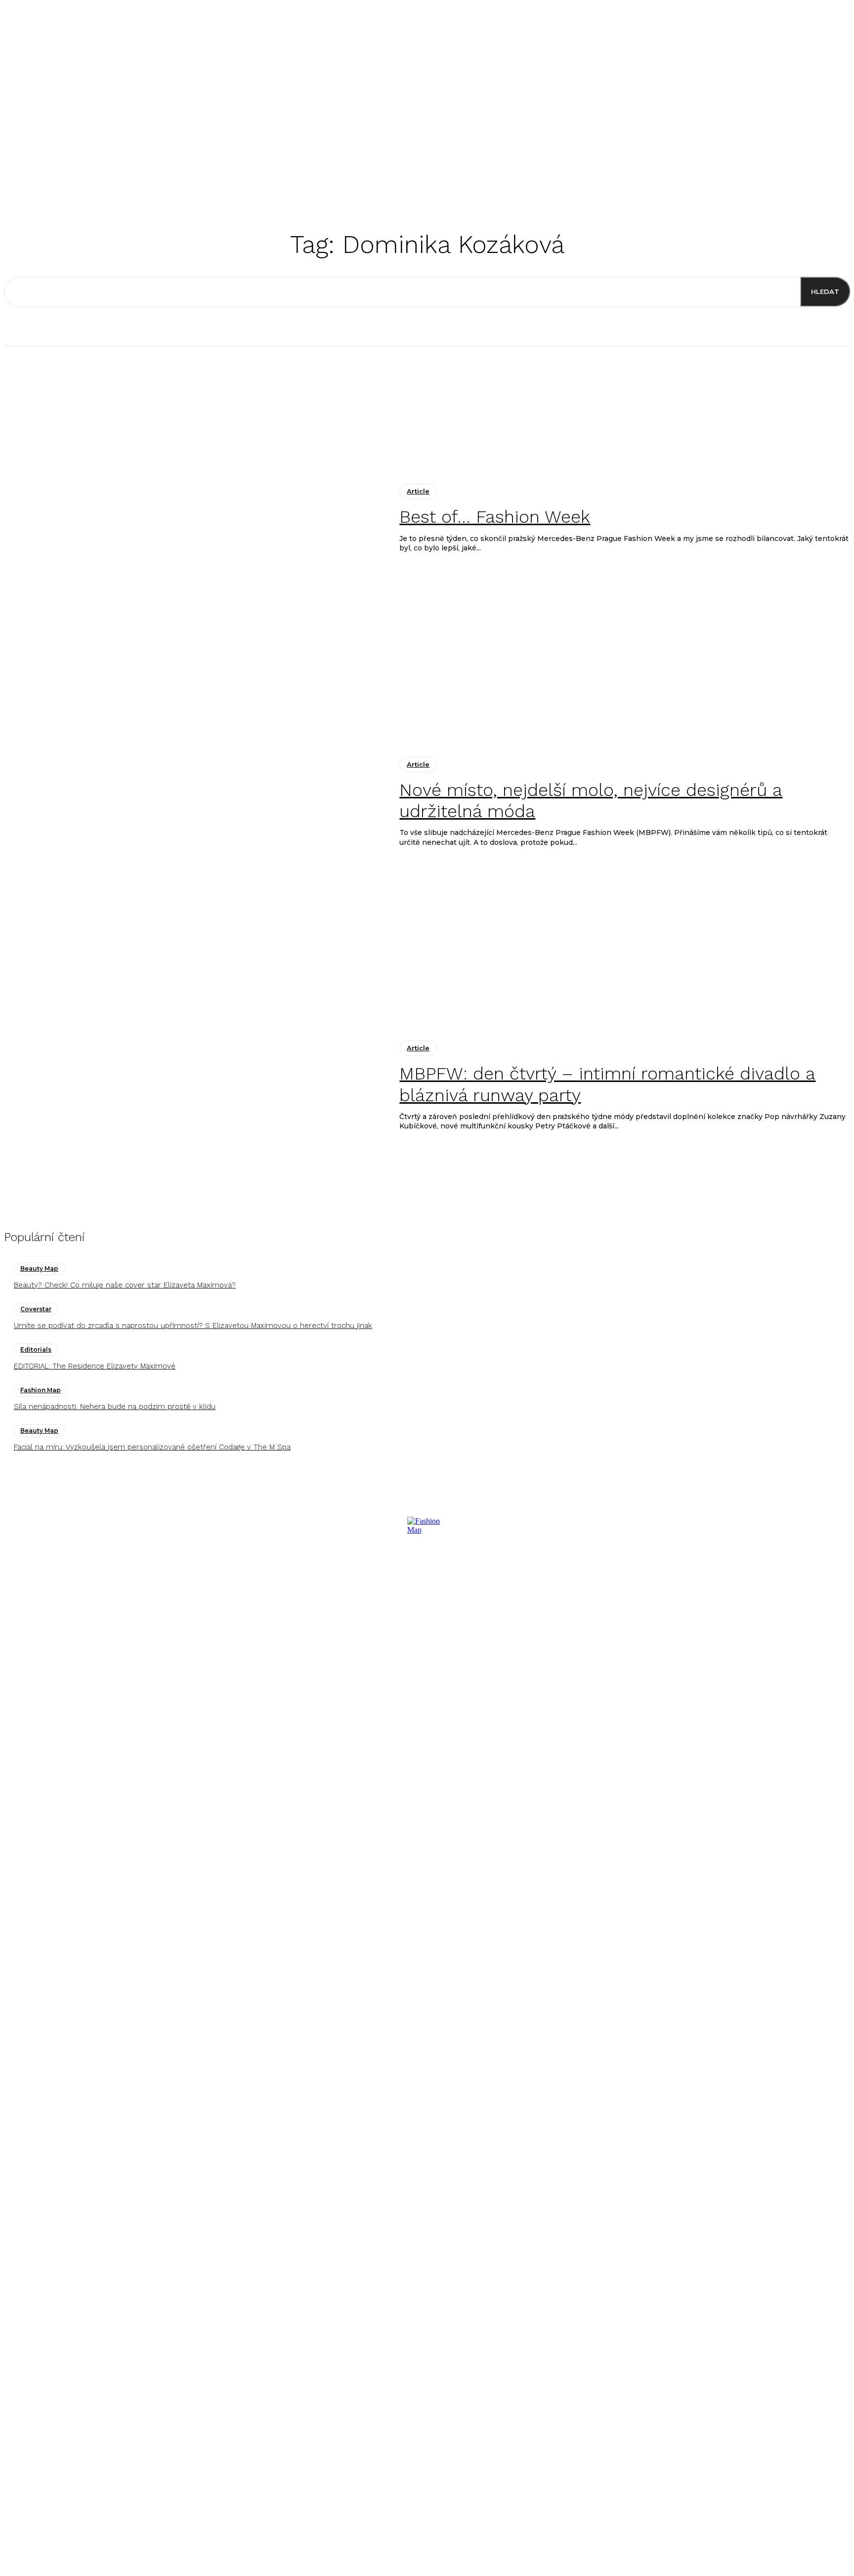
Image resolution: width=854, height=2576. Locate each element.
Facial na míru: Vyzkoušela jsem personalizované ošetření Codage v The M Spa (152, 1447)
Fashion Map (41, 1390)
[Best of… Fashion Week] (194, 519)
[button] (560, 175)
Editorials (36, 1350)
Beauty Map (39, 1268)
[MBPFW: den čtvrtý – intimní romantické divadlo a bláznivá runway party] (194, 1086)
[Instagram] (18, 2275)
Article (418, 491)
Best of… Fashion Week (495, 517)
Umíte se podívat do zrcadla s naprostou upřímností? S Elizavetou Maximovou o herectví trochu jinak (193, 1326)
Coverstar (36, 1309)
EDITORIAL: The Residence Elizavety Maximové (95, 1366)
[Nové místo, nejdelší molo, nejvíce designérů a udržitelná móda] (194, 802)
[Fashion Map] (427, 1809)
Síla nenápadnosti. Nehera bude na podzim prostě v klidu (115, 1407)
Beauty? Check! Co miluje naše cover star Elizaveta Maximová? (125, 1285)
